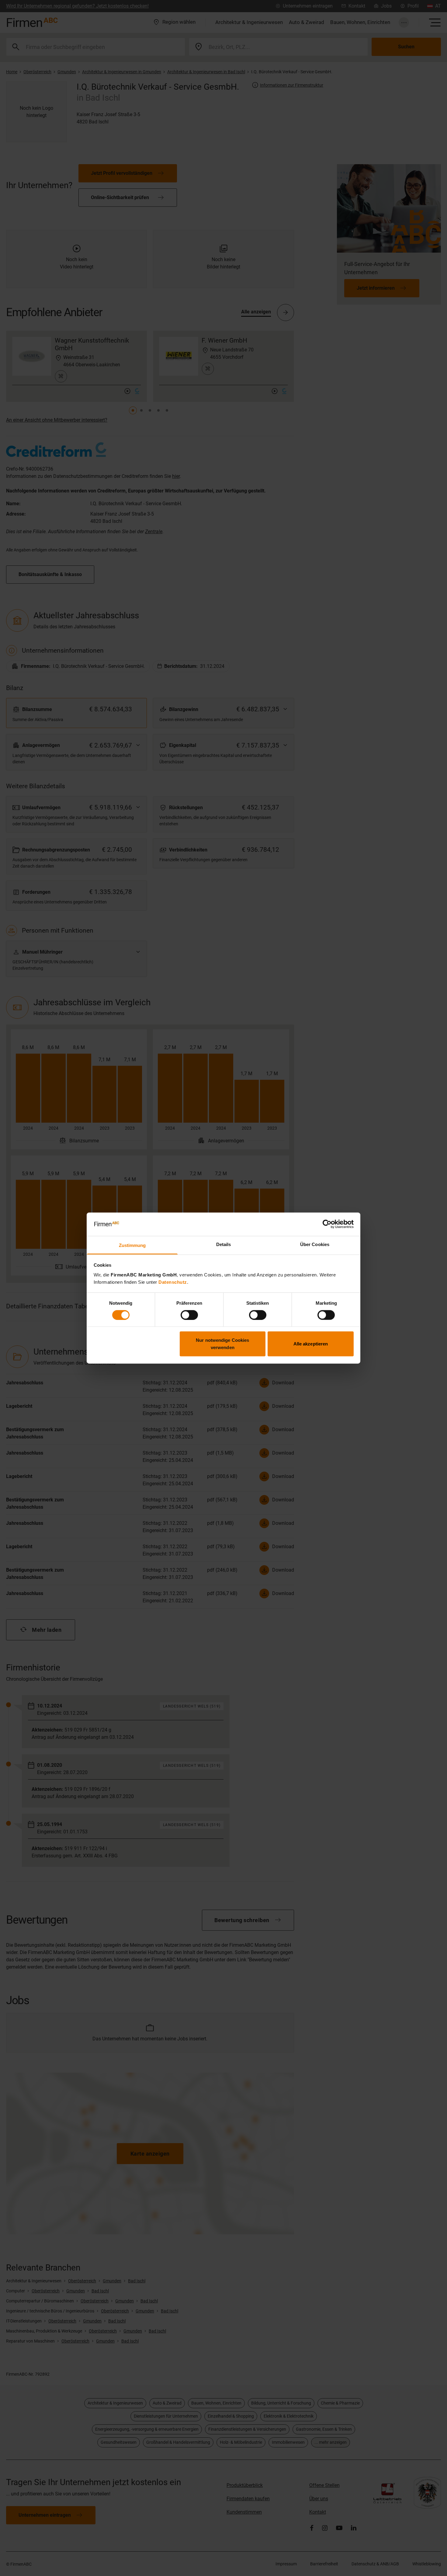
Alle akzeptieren (311, 1344)
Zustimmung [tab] (132, 1245)
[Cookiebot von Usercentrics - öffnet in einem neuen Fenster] (327, 1224)
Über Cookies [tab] (315, 1244)
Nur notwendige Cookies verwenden (222, 1344)
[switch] (189, 1315)
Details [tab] (224, 1244)
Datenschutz (173, 1282)
